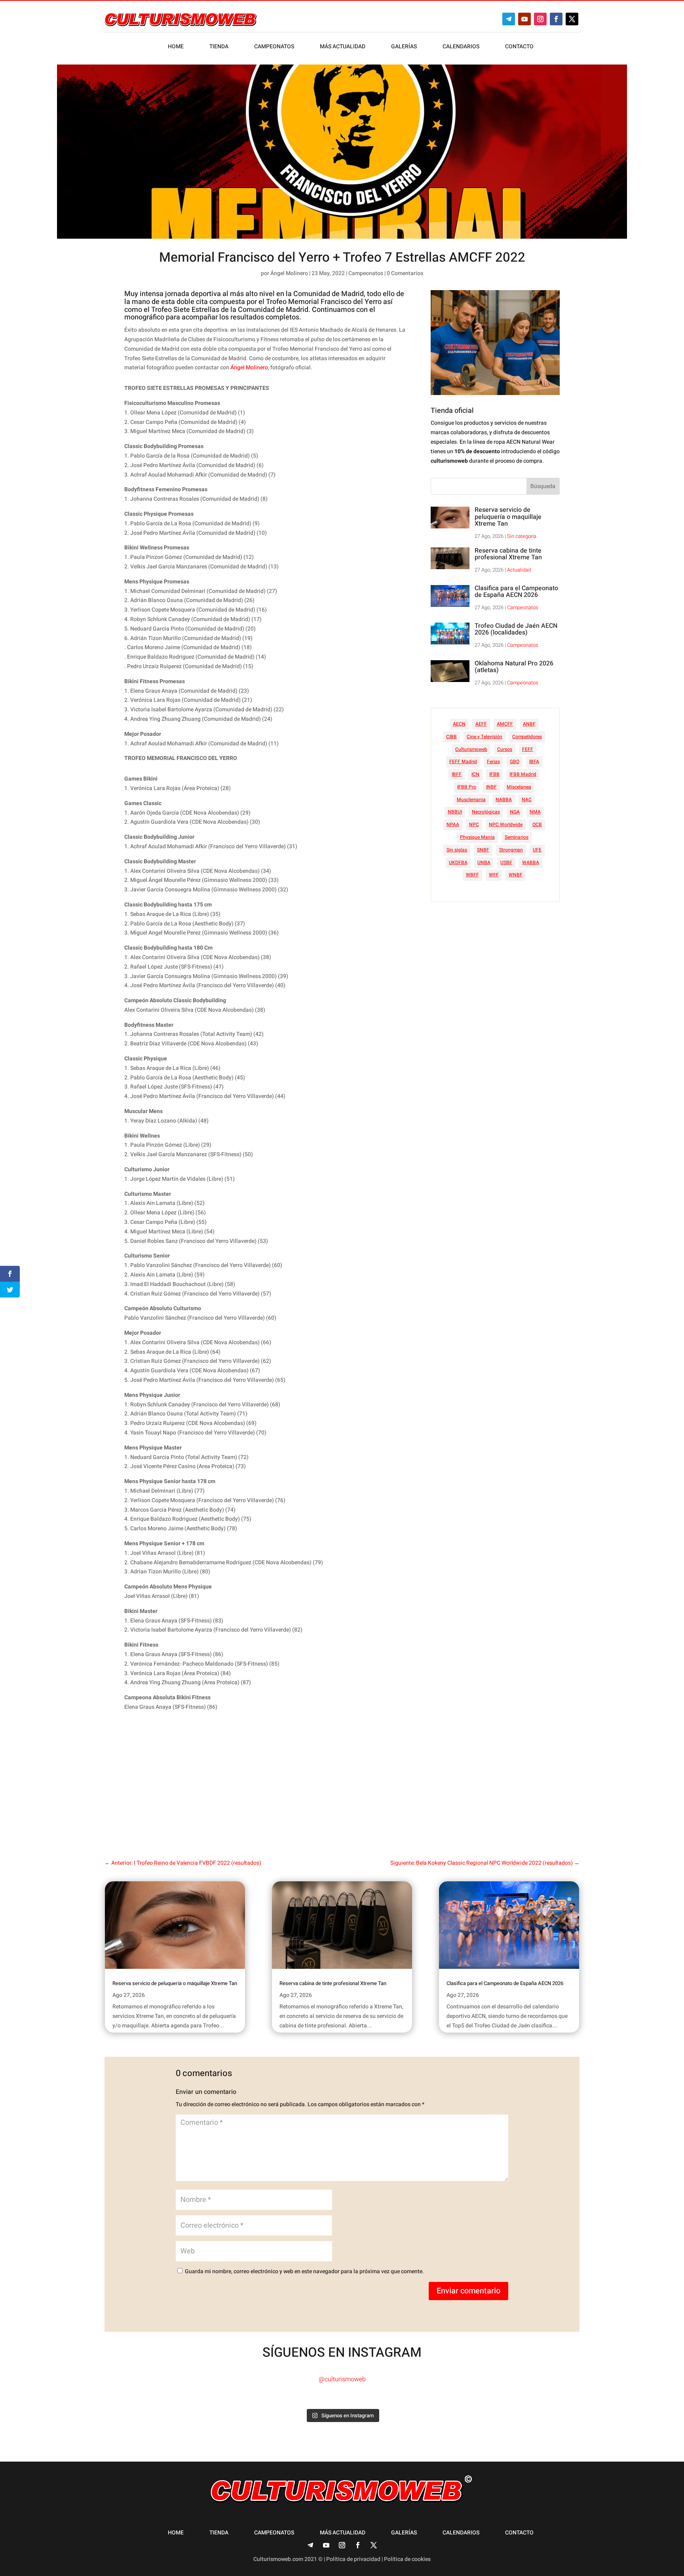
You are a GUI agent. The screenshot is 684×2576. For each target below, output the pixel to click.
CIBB (451, 737)
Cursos (505, 749)
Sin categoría (522, 536)
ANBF (529, 724)
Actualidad (519, 570)
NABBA (504, 800)
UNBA (484, 862)
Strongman (511, 850)
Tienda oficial (452, 411)
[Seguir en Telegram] (509, 19)
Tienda (219, 47)
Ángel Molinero (289, 273)
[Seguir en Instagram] (540, 19)
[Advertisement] (278, 1779)
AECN (459, 724)
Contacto (519, 47)
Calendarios (461, 47)
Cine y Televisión (484, 737)
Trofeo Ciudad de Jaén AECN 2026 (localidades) (516, 629)
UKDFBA (458, 862)
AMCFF (505, 724)
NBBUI (455, 812)
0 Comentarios (405, 273)
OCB (537, 824)
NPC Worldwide (506, 824)
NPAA (453, 824)
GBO (515, 762)
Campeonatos (274, 47)
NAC (527, 800)
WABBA (531, 862)
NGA (515, 812)
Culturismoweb (471, 749)
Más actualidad (343, 47)
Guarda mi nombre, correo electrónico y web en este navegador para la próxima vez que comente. (304, 2271)
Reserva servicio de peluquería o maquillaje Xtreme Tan (508, 517)
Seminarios (517, 837)
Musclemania (471, 800)
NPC (474, 824)
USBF (506, 862)
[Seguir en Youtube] (524, 19)
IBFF (457, 774)
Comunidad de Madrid (329, 294)
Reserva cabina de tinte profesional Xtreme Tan (508, 554)
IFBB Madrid (523, 774)
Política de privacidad (353, 2559)
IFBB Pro (467, 787)
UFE (537, 850)
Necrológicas (486, 812)
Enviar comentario (468, 2291)
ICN (475, 774)
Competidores (527, 737)
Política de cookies (407, 2559)
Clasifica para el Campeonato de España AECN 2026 (516, 592)
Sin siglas (457, 850)
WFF (494, 875)
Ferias (493, 762)
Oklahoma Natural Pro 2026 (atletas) (514, 667)
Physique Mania (477, 837)
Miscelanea (519, 787)
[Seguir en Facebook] (556, 19)
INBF (491, 787)
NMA (535, 812)
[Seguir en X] (572, 19)
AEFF (481, 724)
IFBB (494, 774)
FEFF (528, 749)
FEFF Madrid (463, 762)
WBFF (472, 875)
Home (176, 47)
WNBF (516, 875)
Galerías (404, 47)
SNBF (483, 850)
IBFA (534, 762)
